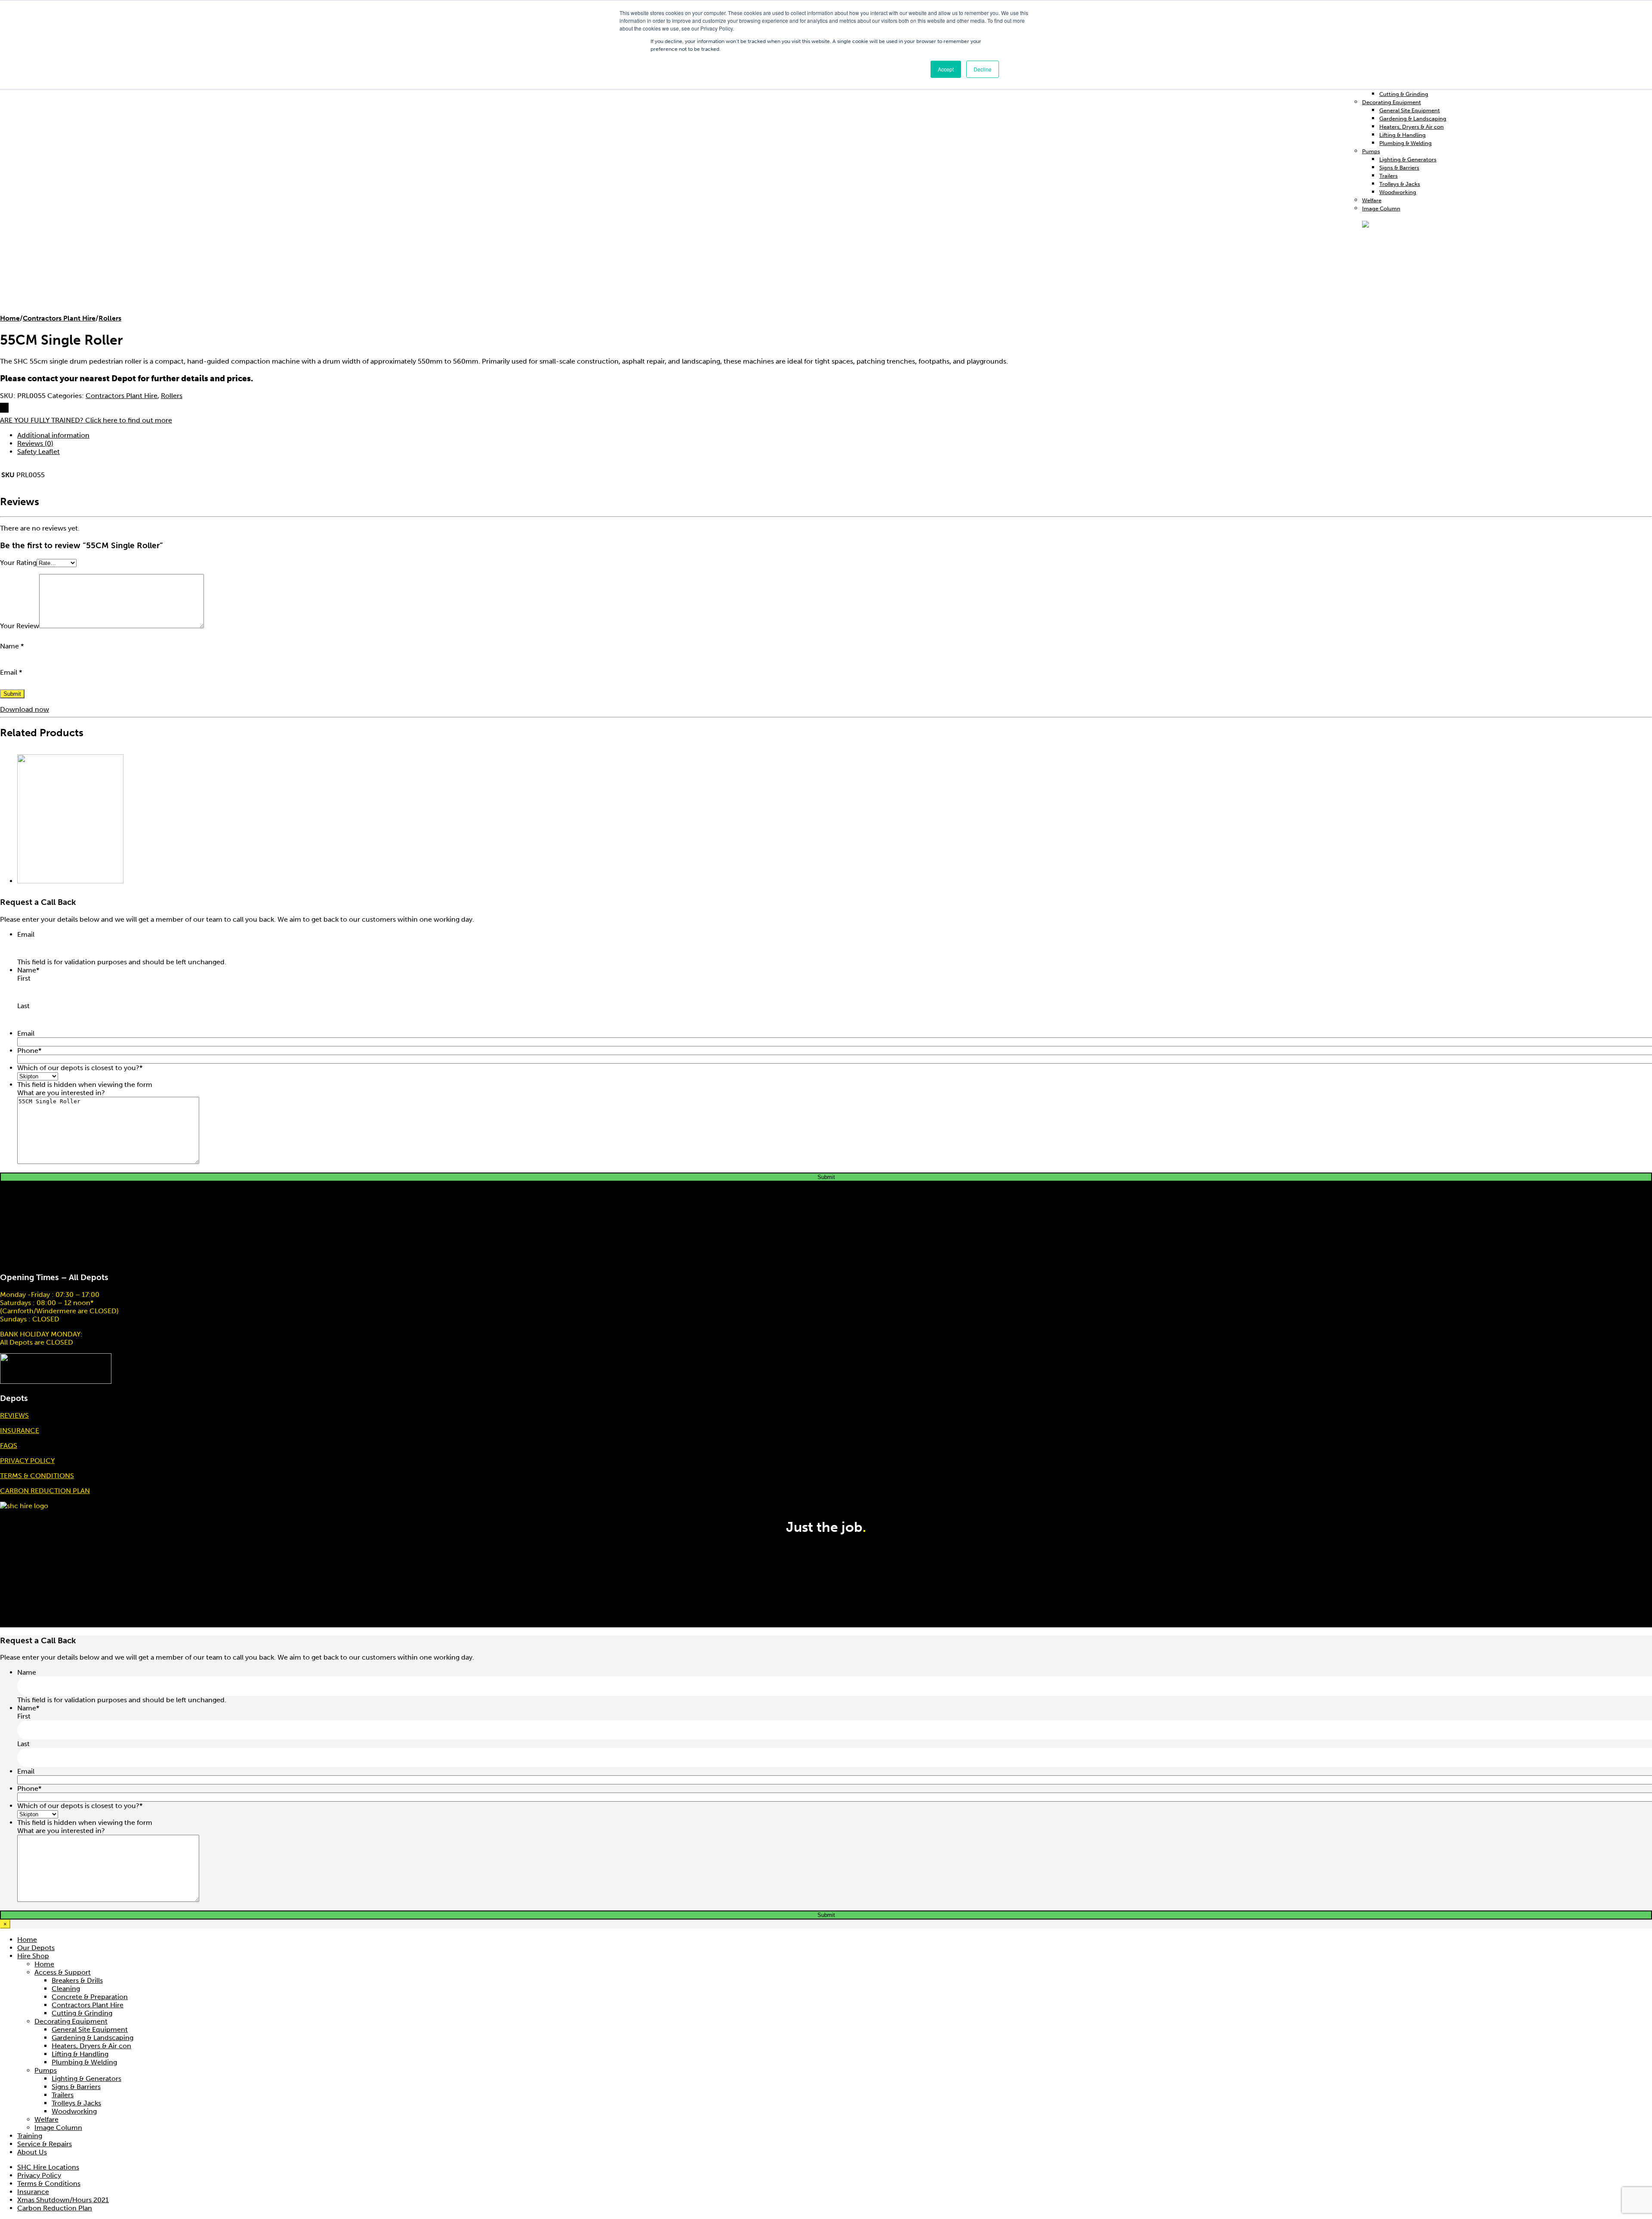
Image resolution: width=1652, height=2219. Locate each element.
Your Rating (18, 563)
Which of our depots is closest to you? (80, 1068)
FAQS (9, 1446)
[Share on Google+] (8, 408)
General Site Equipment (1410, 110)
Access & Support (63, 1972)
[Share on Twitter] (3, 408)
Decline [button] (983, 69)
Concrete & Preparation (90, 1997)
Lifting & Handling (1402, 135)
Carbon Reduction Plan (55, 2208)
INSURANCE (20, 1430)
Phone (29, 1051)
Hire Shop (33, 1956)
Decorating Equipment (1392, 102)
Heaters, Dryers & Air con (1412, 127)
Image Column (58, 2128)
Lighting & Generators (1408, 159)
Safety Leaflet (39, 452)
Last (23, 1006)
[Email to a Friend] (4, 408)
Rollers (110, 318)
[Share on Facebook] (1, 408)
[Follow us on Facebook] (1648, 1510)
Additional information (53, 435)
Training (30, 2136)
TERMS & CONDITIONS (37, 1476)
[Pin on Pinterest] (6, 408)
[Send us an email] (1651, 1510)
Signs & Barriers (1399, 168)
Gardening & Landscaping (1413, 119)
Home (10, 318)
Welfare (1372, 200)
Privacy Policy (39, 2175)
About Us (32, 2152)
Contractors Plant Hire (59, 318)
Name (12, 646)
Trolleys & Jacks (1400, 184)
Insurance (33, 2192)
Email (11, 672)
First (24, 978)
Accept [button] (946, 69)
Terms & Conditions (49, 2184)
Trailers (1388, 176)
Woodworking (1398, 192)
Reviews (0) (35, 443)
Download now (25, 709)
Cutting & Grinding (1404, 94)
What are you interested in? (61, 1093)
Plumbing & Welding (1405, 143)
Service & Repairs (45, 2144)
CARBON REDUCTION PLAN (45, 1491)
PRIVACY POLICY (27, 1461)
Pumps (1371, 151)
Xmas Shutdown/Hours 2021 (63, 2200)
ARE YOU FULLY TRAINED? (86, 420)
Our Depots (36, 1948)
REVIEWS (14, 1415)
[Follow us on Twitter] (1649, 1510)
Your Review (20, 626)
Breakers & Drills (77, 1980)
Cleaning (66, 1989)
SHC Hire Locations (48, 2167)
